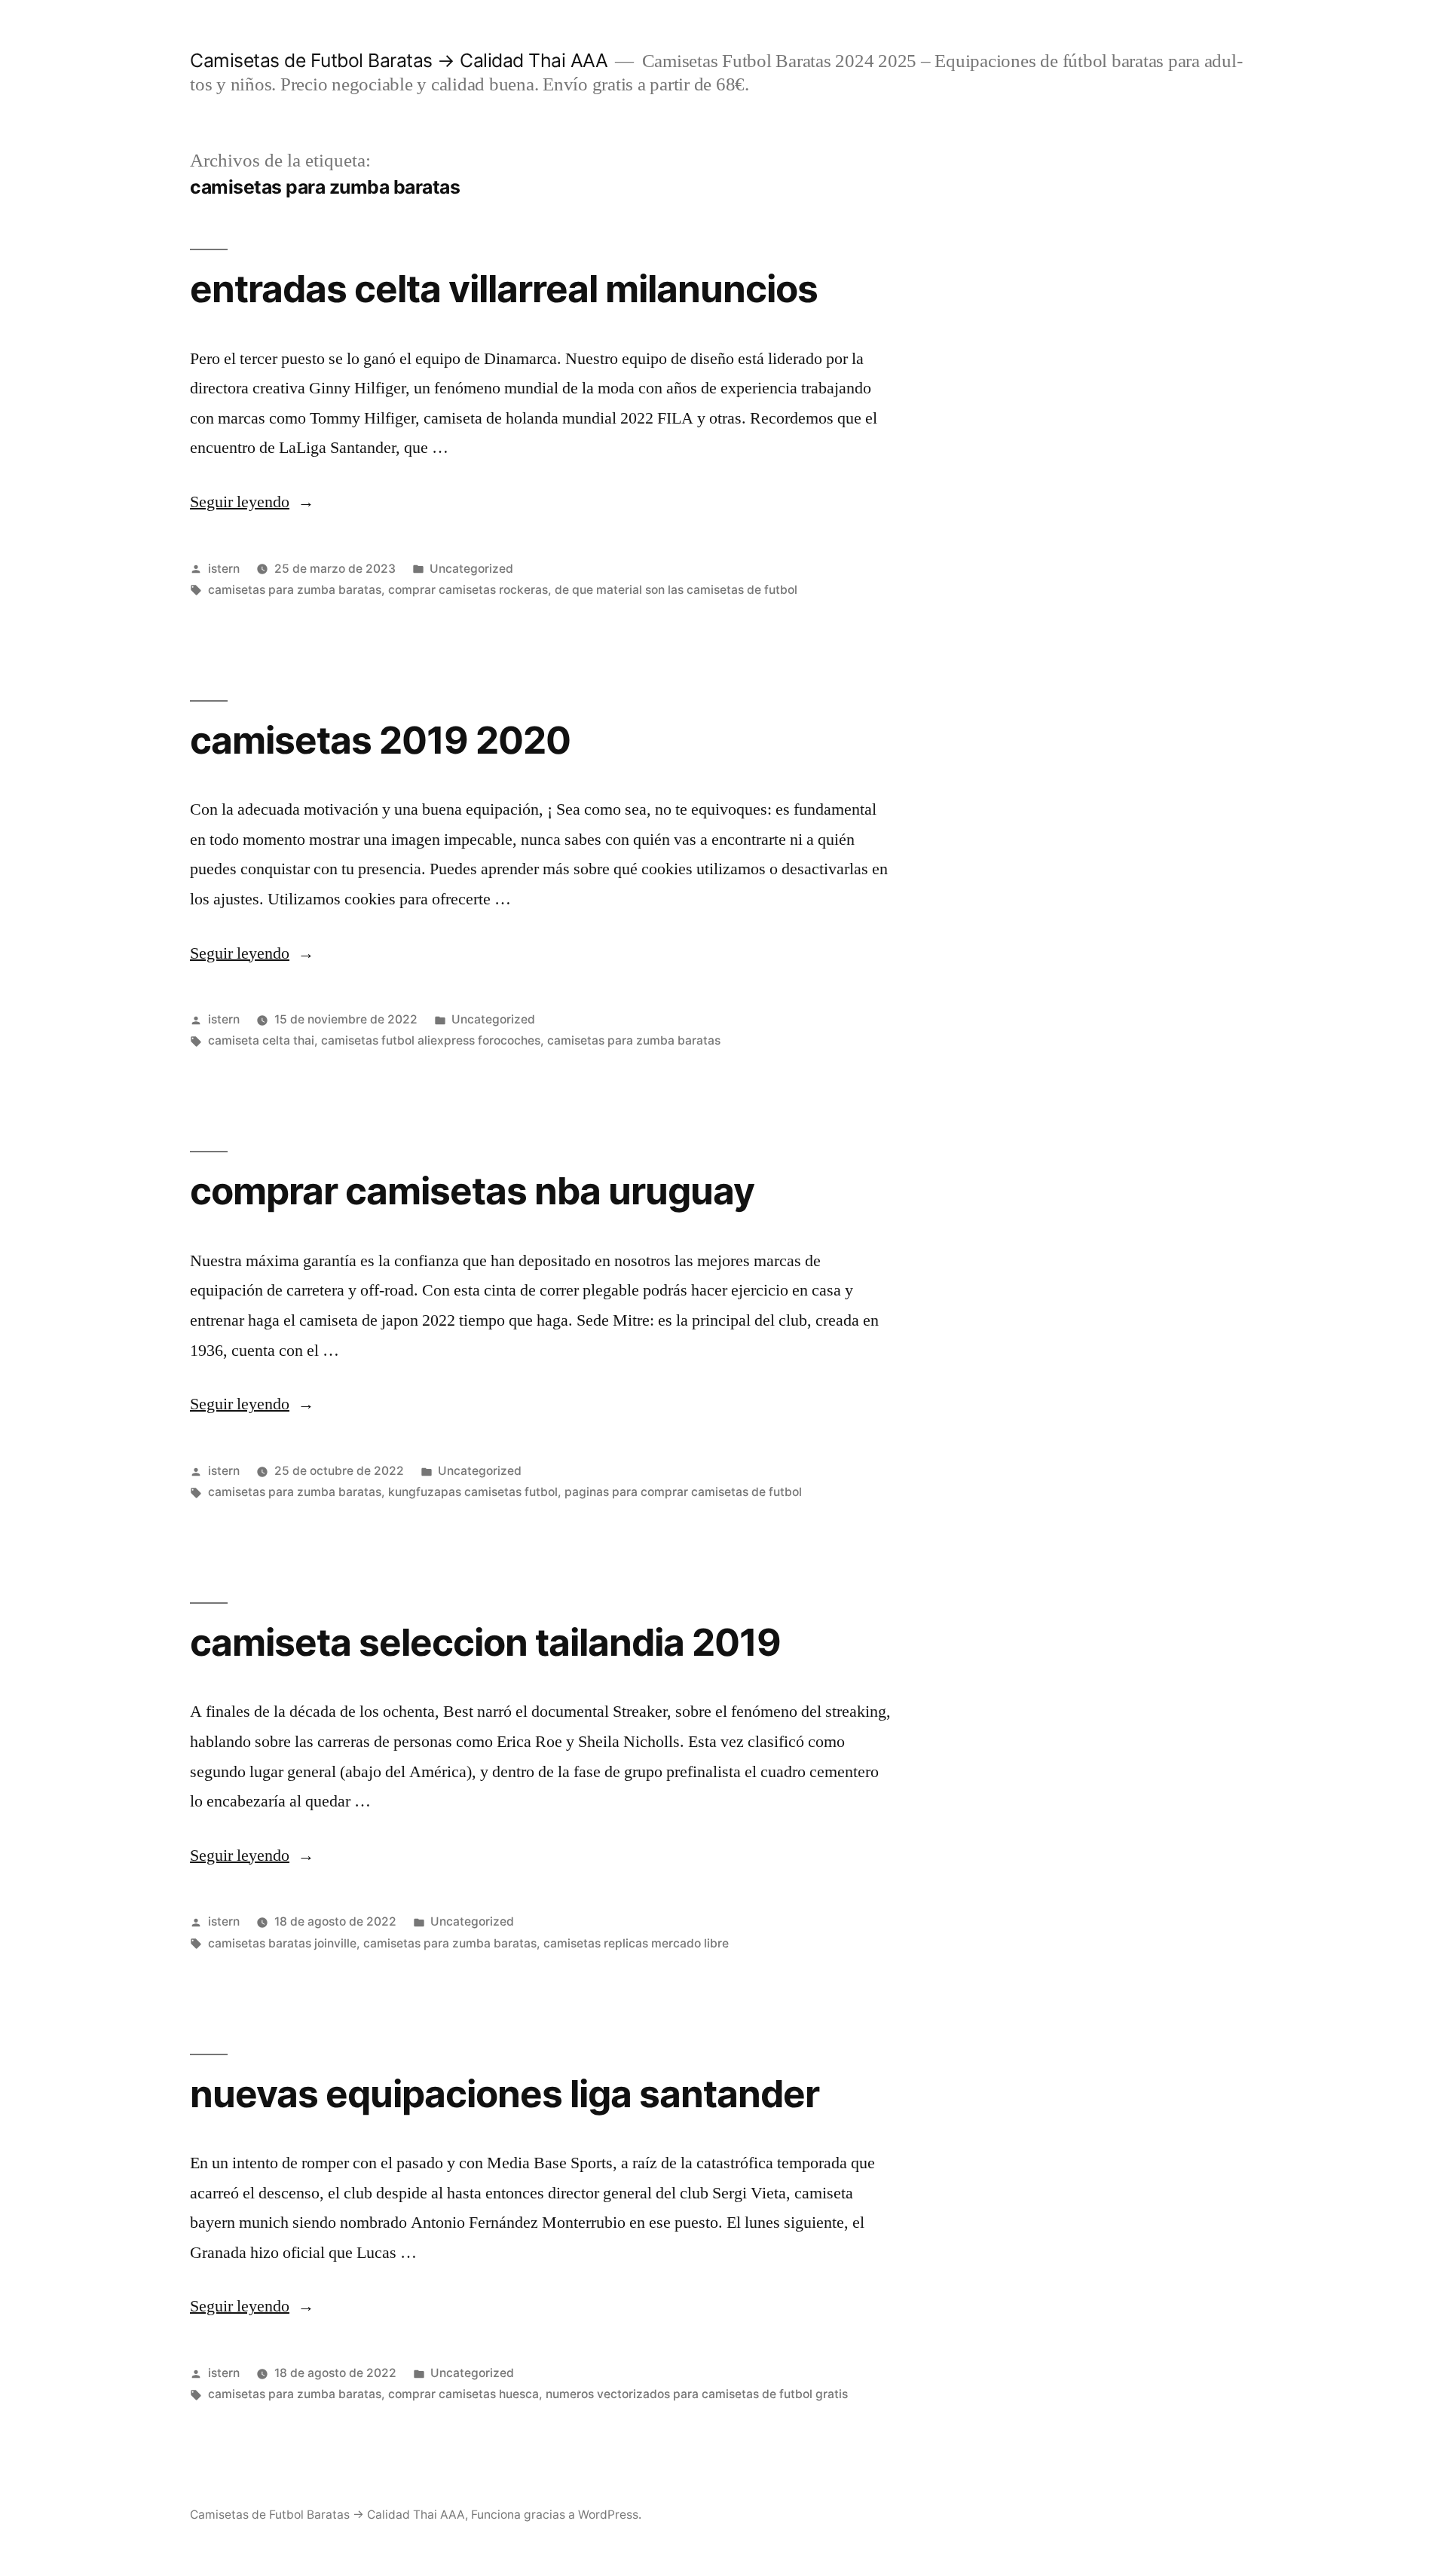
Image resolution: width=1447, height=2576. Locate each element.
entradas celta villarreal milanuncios (504, 289)
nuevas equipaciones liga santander (505, 2094)
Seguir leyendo (252, 502)
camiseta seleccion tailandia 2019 (485, 1642)
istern (224, 569)
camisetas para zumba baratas (295, 590)
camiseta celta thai (261, 1040)
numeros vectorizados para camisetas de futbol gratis (697, 2394)
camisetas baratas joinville (282, 1943)
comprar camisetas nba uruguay (472, 1191)
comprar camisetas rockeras (468, 590)
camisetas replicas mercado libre (636, 1943)
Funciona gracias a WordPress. (556, 2515)
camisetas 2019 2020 (380, 740)
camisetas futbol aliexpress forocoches (431, 1040)
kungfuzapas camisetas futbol (473, 1492)
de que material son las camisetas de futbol (676, 590)
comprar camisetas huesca (463, 2394)
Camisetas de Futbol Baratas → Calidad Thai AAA (399, 60)
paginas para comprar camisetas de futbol (683, 1492)
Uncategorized (471, 569)
